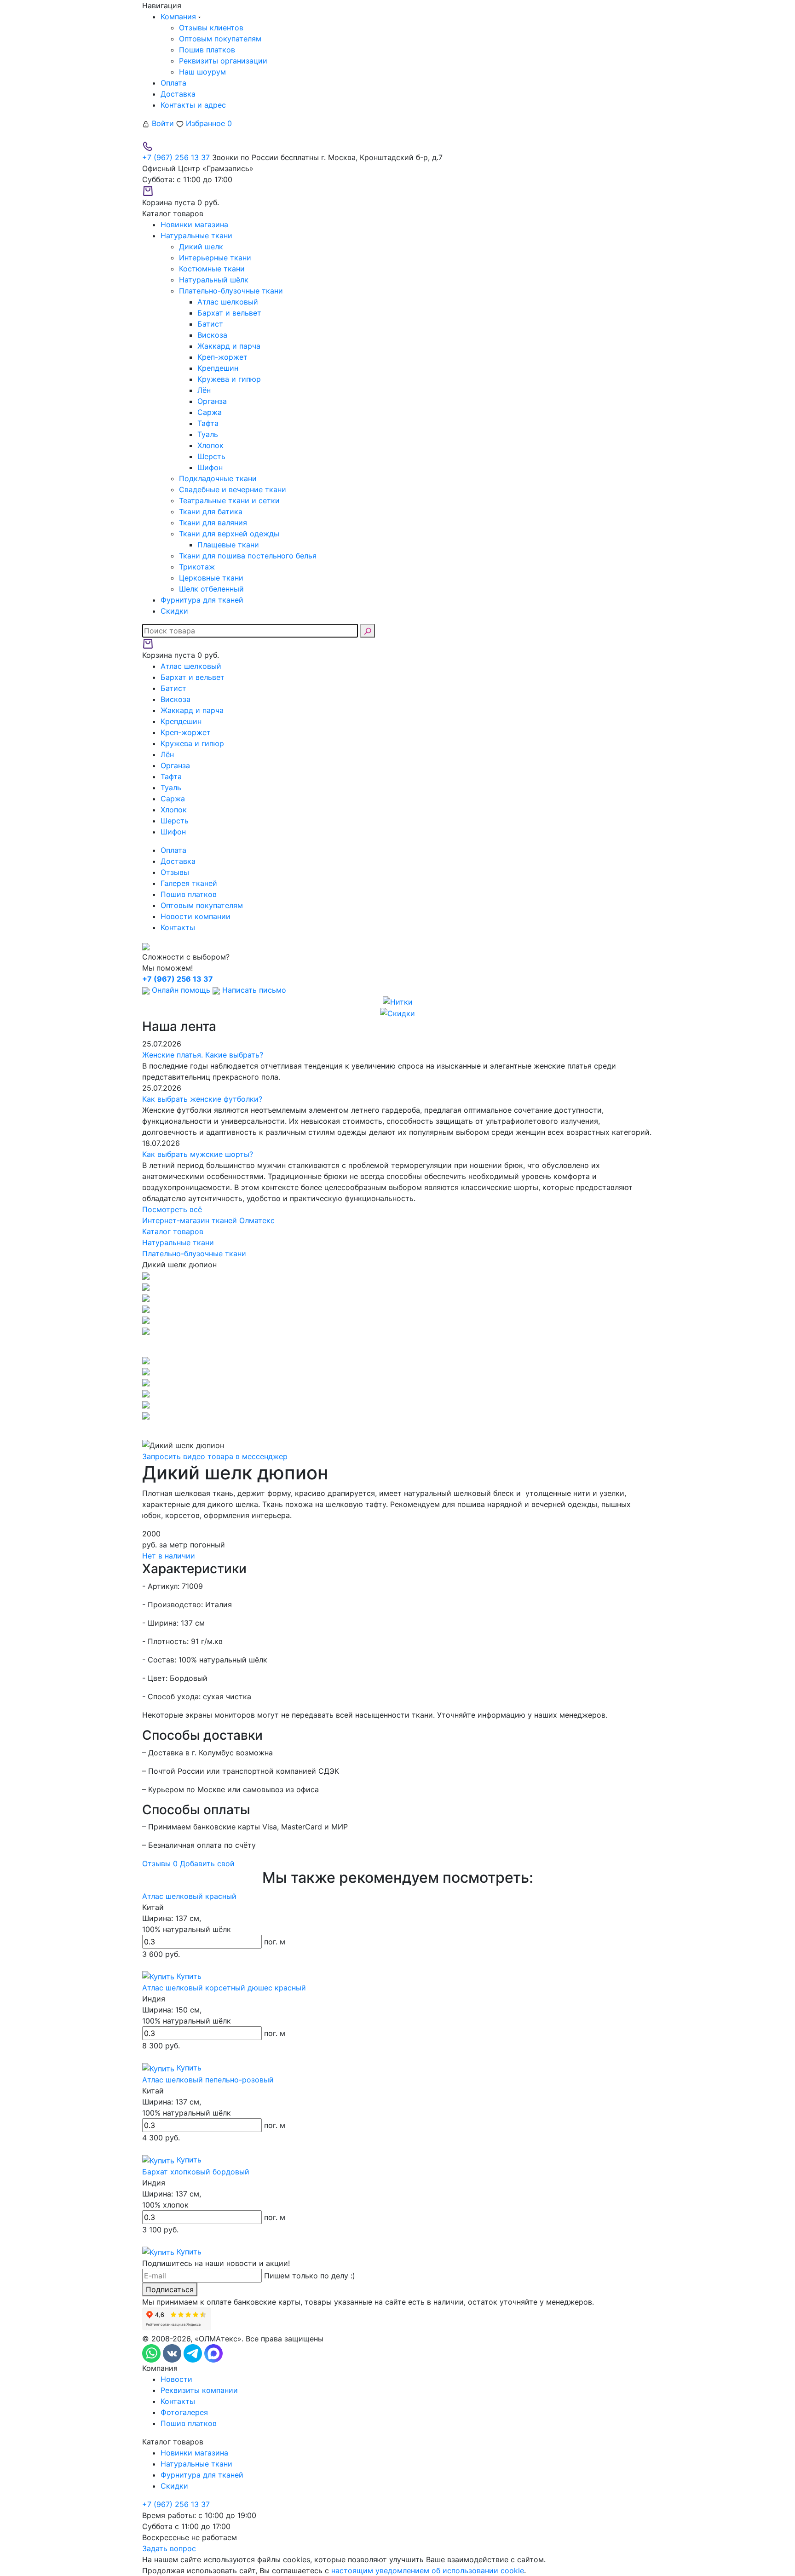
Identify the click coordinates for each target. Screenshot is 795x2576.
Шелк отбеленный (211, 589)
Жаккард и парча (229, 346)
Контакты (178, 927)
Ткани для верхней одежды (229, 534)
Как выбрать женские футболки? (202, 1099)
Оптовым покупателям (220, 39)
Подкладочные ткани (218, 478)
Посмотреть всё (172, 1209)
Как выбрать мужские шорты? (198, 1154)
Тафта (208, 423)
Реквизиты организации (223, 61)
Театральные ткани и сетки (229, 500)
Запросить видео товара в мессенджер (215, 1456)
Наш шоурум (202, 72)
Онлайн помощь (181, 990)
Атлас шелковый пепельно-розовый (208, 2080)
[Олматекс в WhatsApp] (153, 2353)
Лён (204, 390)
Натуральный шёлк (214, 280)
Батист (210, 324)
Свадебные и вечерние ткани (233, 489)
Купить (188, 1976)
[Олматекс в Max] (213, 2353)
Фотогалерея (184, 2412)
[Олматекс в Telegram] (194, 2353)
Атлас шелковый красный (189, 1896)
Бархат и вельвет (229, 313)
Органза (212, 401)
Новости (176, 2379)
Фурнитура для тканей (202, 2475)
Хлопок (210, 445)
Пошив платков (207, 50)
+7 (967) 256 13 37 (176, 157)
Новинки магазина (194, 2453)
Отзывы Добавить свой (188, 1863)
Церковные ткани (211, 578)
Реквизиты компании (199, 2390)
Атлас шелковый (228, 302)
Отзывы (175, 872)
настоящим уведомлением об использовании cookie (428, 2570)
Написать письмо (253, 990)
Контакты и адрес (193, 105)
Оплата (173, 83)
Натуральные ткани (196, 2464)
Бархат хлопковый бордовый (196, 2172)
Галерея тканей (189, 883)
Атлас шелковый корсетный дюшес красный (224, 1988)
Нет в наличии (169, 1556)
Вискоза (212, 335)
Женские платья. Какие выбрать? (203, 1055)
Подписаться (170, 2289)
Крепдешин (218, 368)
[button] (397, 1345)
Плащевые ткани (228, 545)
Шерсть (211, 456)
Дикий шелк (201, 247)
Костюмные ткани (212, 269)
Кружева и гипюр (229, 379)
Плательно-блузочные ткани (231, 291)
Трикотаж (197, 567)
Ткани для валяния (213, 523)
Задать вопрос (169, 2548)
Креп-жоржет (222, 357)
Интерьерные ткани (215, 258)
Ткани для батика (211, 512)
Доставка (178, 94)
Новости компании (196, 916)
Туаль (208, 434)
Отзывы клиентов (211, 28)
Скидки (174, 2486)
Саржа (210, 412)
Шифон (210, 467)
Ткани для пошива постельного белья (248, 556)
